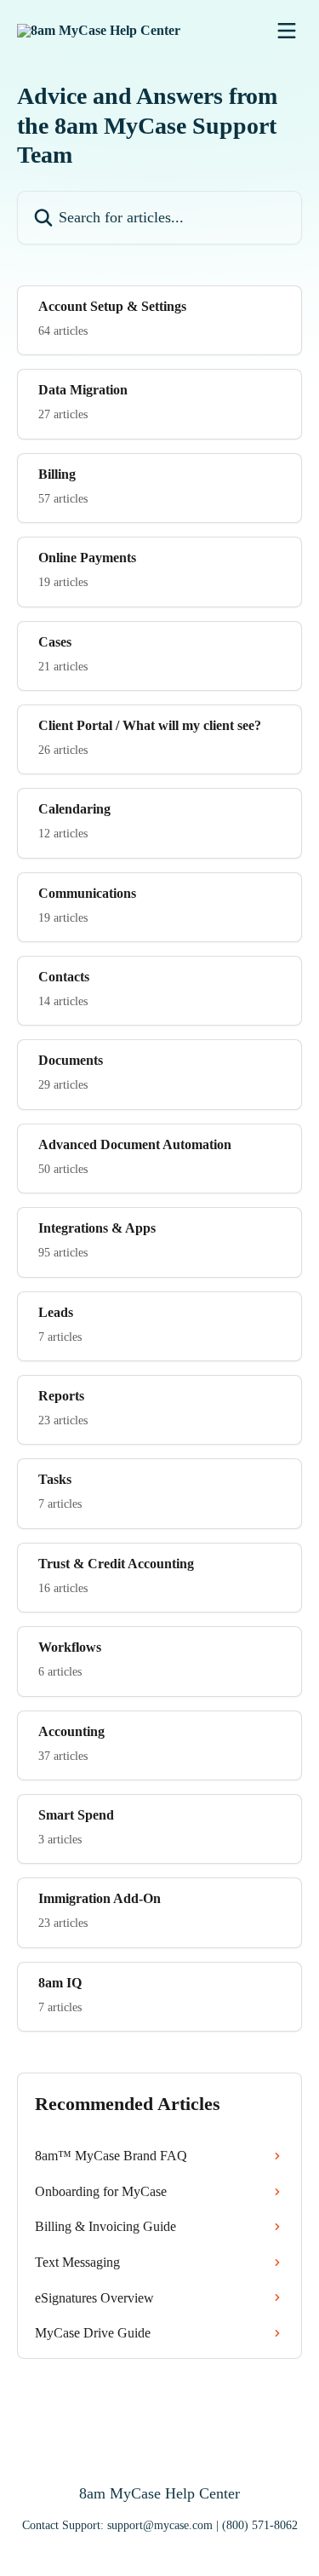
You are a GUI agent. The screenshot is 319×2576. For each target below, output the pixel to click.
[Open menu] (287, 31)
